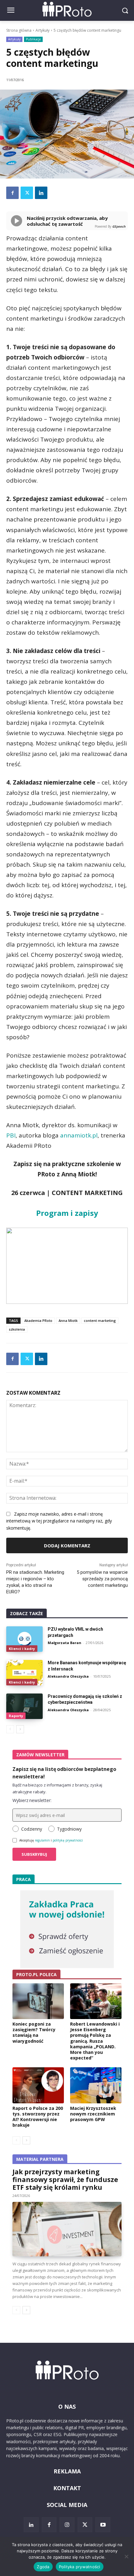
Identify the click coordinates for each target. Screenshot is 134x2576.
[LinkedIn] (31, 2525)
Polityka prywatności (80, 2567)
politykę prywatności (68, 1840)
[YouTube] (103, 2525)
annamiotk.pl (79, 1135)
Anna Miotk (68, 1320)
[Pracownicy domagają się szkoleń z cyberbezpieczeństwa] (24, 1706)
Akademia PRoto (38, 1320)
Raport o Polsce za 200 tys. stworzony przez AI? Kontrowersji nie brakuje (38, 2117)
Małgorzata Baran (65, 1643)
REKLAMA (67, 2471)
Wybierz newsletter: (32, 1800)
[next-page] (20, 1729)
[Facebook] (12, 193)
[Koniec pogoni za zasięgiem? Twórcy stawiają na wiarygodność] (38, 2001)
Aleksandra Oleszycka (68, 1676)
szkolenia (17, 1329)
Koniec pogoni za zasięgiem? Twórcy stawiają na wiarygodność (34, 2032)
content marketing (100, 1320)
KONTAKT (67, 2488)
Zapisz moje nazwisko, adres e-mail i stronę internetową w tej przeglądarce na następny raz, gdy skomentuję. (59, 1521)
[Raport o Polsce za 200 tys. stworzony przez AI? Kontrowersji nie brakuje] (38, 2085)
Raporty (16, 1716)
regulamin (42, 1840)
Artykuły (43, 30)
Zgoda (43, 2567)
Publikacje (33, 39)
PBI (11, 1135)
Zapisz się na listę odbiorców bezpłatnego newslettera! (64, 1773)
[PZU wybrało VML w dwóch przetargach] (24, 1639)
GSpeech (119, 226)
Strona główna (19, 30)
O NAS (67, 2407)
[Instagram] (67, 2525)
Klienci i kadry (22, 1649)
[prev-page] (10, 1729)
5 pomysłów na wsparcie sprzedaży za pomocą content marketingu (102, 1579)
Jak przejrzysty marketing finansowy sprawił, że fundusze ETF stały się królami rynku (65, 2180)
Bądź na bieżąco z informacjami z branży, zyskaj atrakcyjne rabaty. (57, 1788)
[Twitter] (27, 193)
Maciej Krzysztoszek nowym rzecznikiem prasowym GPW (93, 2114)
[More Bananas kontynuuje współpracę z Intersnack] (24, 1673)
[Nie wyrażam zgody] (126, 2556)
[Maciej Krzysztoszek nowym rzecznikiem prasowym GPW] (96, 2085)
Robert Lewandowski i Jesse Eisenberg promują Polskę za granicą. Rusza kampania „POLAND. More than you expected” (95, 2041)
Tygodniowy (69, 1829)
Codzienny (32, 1829)
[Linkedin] (41, 193)
